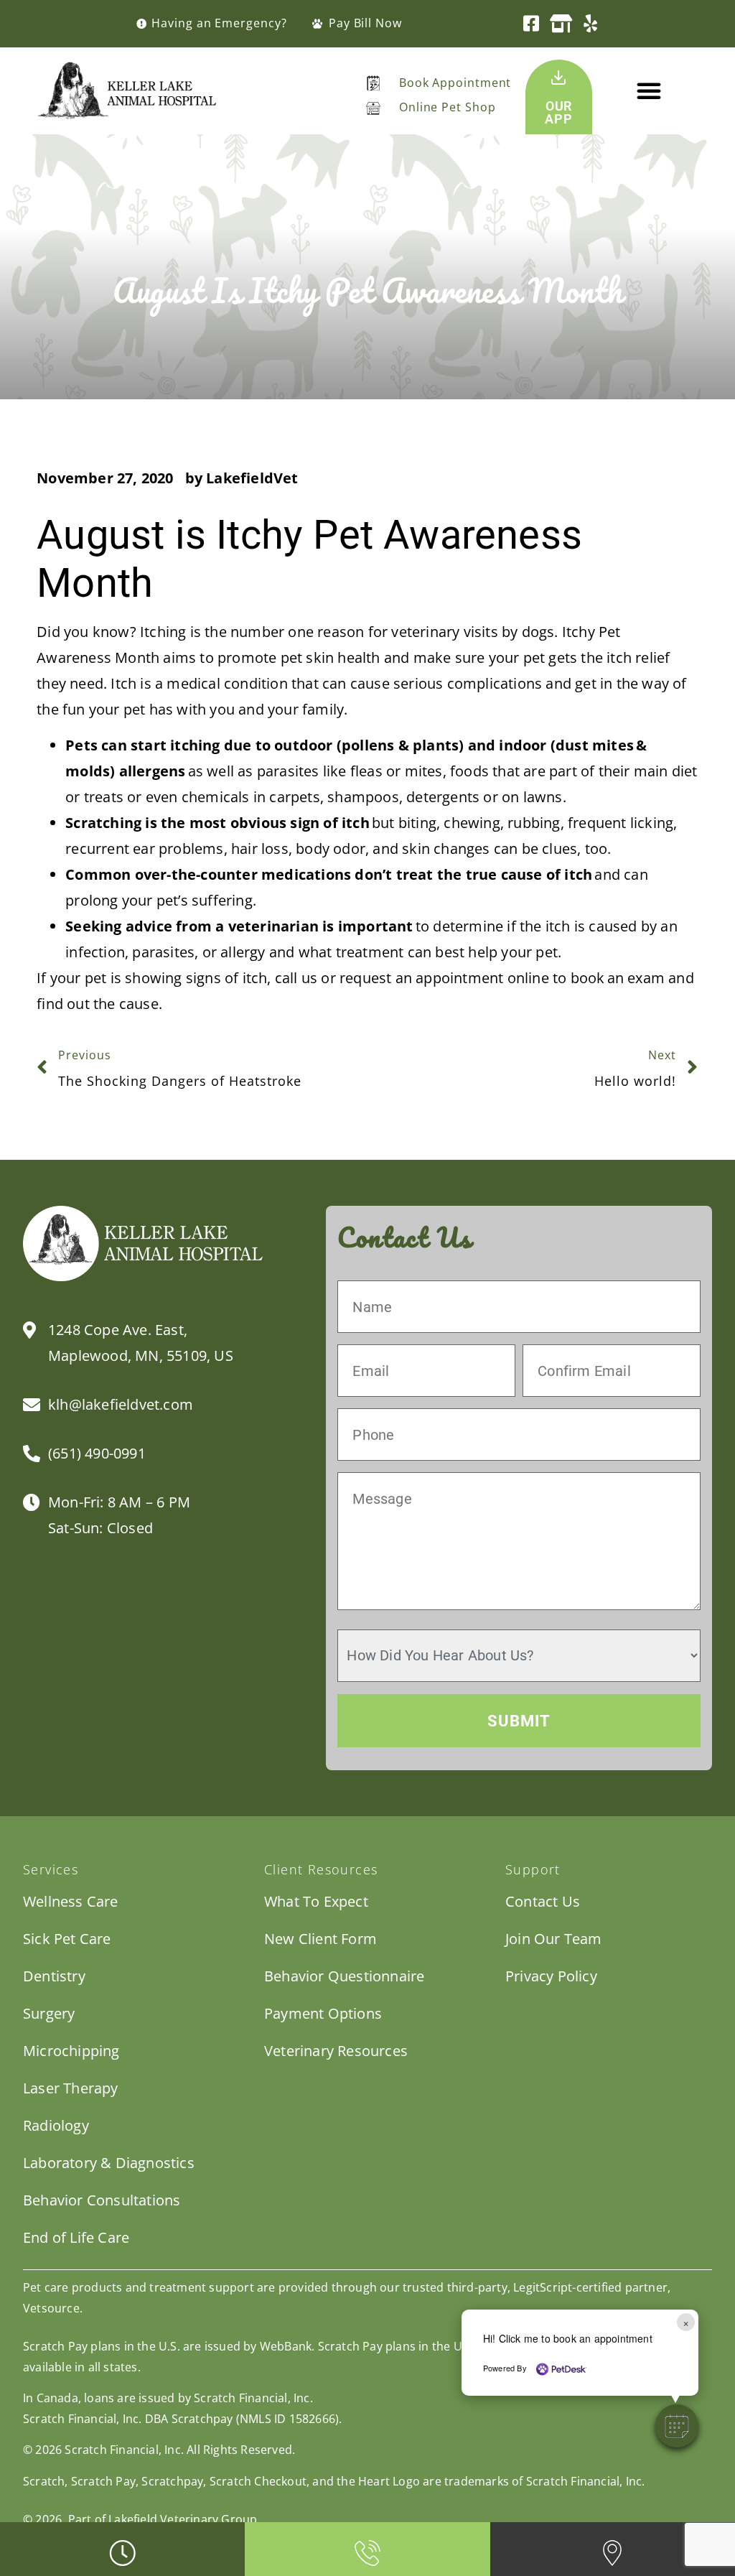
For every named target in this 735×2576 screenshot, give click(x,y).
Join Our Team (554, 1939)
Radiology (56, 2125)
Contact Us (543, 1901)
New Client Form (320, 1939)
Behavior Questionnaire (344, 1976)
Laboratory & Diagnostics (109, 2163)
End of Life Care (76, 2237)
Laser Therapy (71, 2088)
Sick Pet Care (67, 1939)
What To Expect (316, 1901)
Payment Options (323, 2013)
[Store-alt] (561, 23)
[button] (649, 90)
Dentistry (54, 1976)
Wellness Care (71, 1901)
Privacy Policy (551, 1976)
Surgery (49, 2013)
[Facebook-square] (532, 23)
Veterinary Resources (336, 2051)
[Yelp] (590, 23)
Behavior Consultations (102, 2200)
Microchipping (71, 2051)
